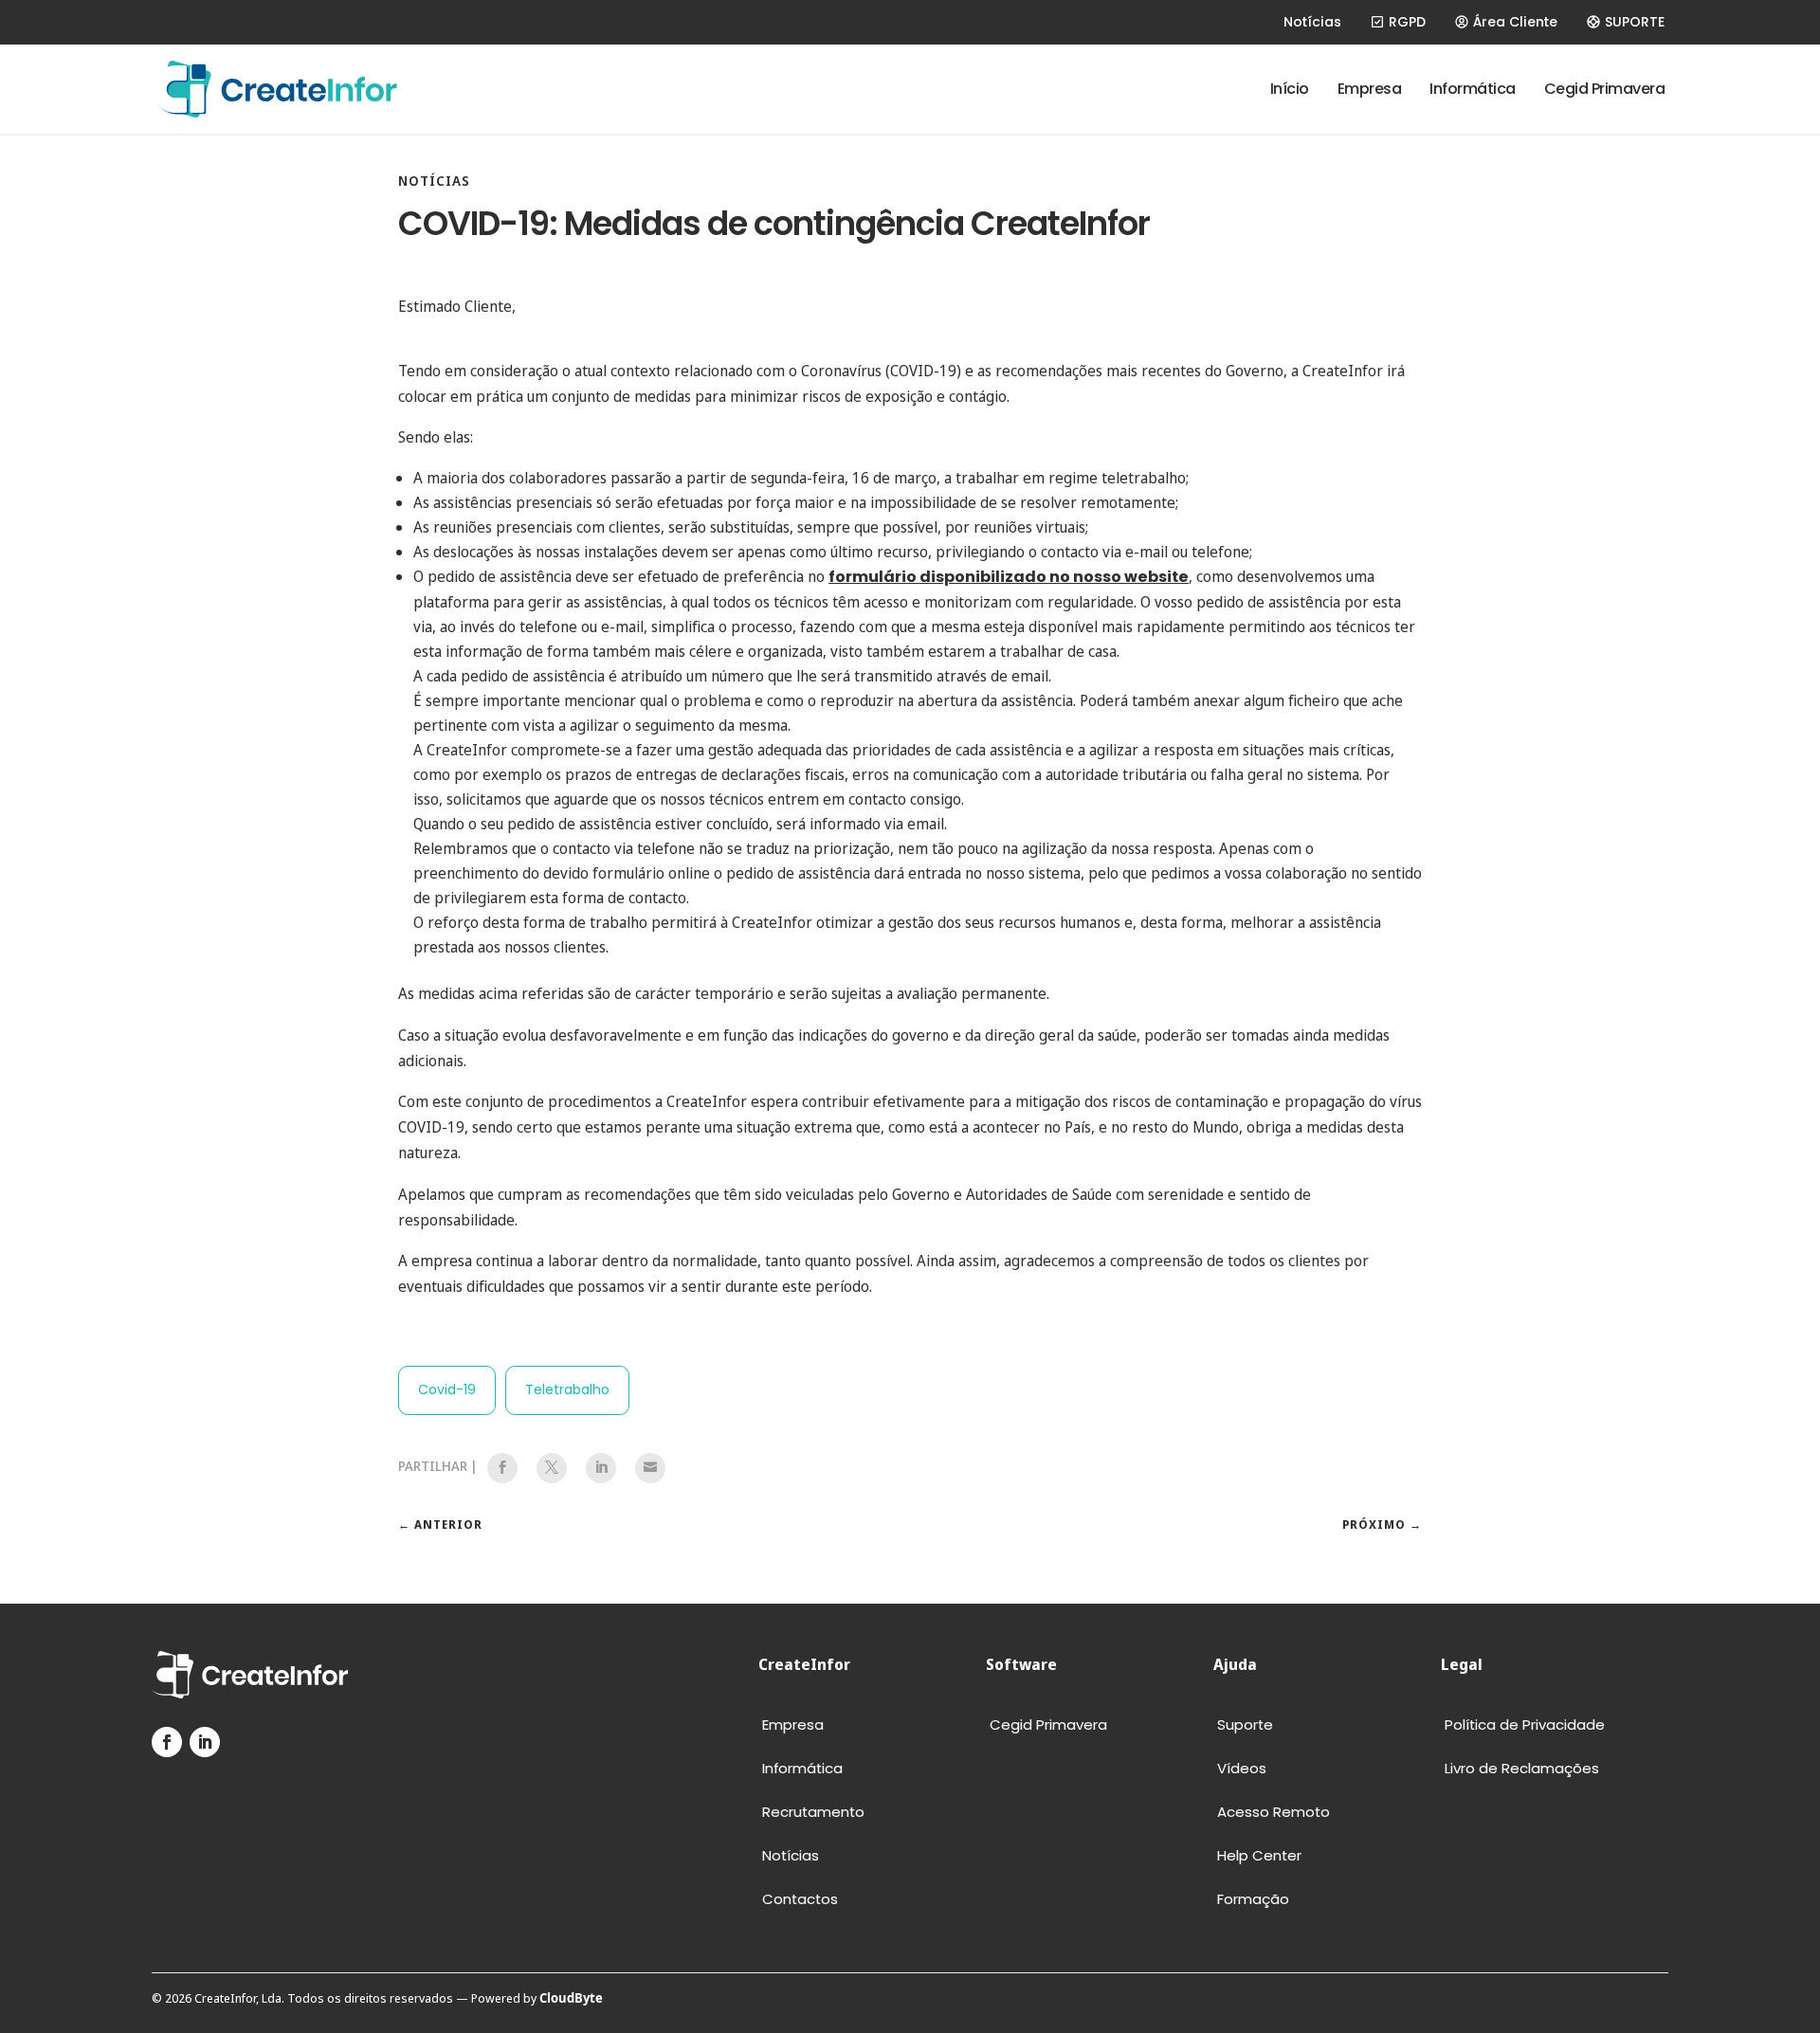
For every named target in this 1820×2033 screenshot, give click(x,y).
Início (1290, 89)
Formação (1253, 1900)
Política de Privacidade (1525, 1725)
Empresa (1370, 89)
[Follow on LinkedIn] (205, 1742)
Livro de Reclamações (1522, 1769)
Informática (1473, 89)
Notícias (1312, 22)
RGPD (1407, 22)
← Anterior (440, 1525)
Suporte (1245, 1725)
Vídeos (1242, 1769)
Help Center (1259, 1856)
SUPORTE (1635, 22)
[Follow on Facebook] (167, 1742)
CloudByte (571, 1998)
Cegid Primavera (1605, 89)
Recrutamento (813, 1813)
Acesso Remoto (1274, 1813)
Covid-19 (447, 1389)
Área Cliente (1515, 22)
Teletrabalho (567, 1389)
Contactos (800, 1900)
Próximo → (1382, 1525)
